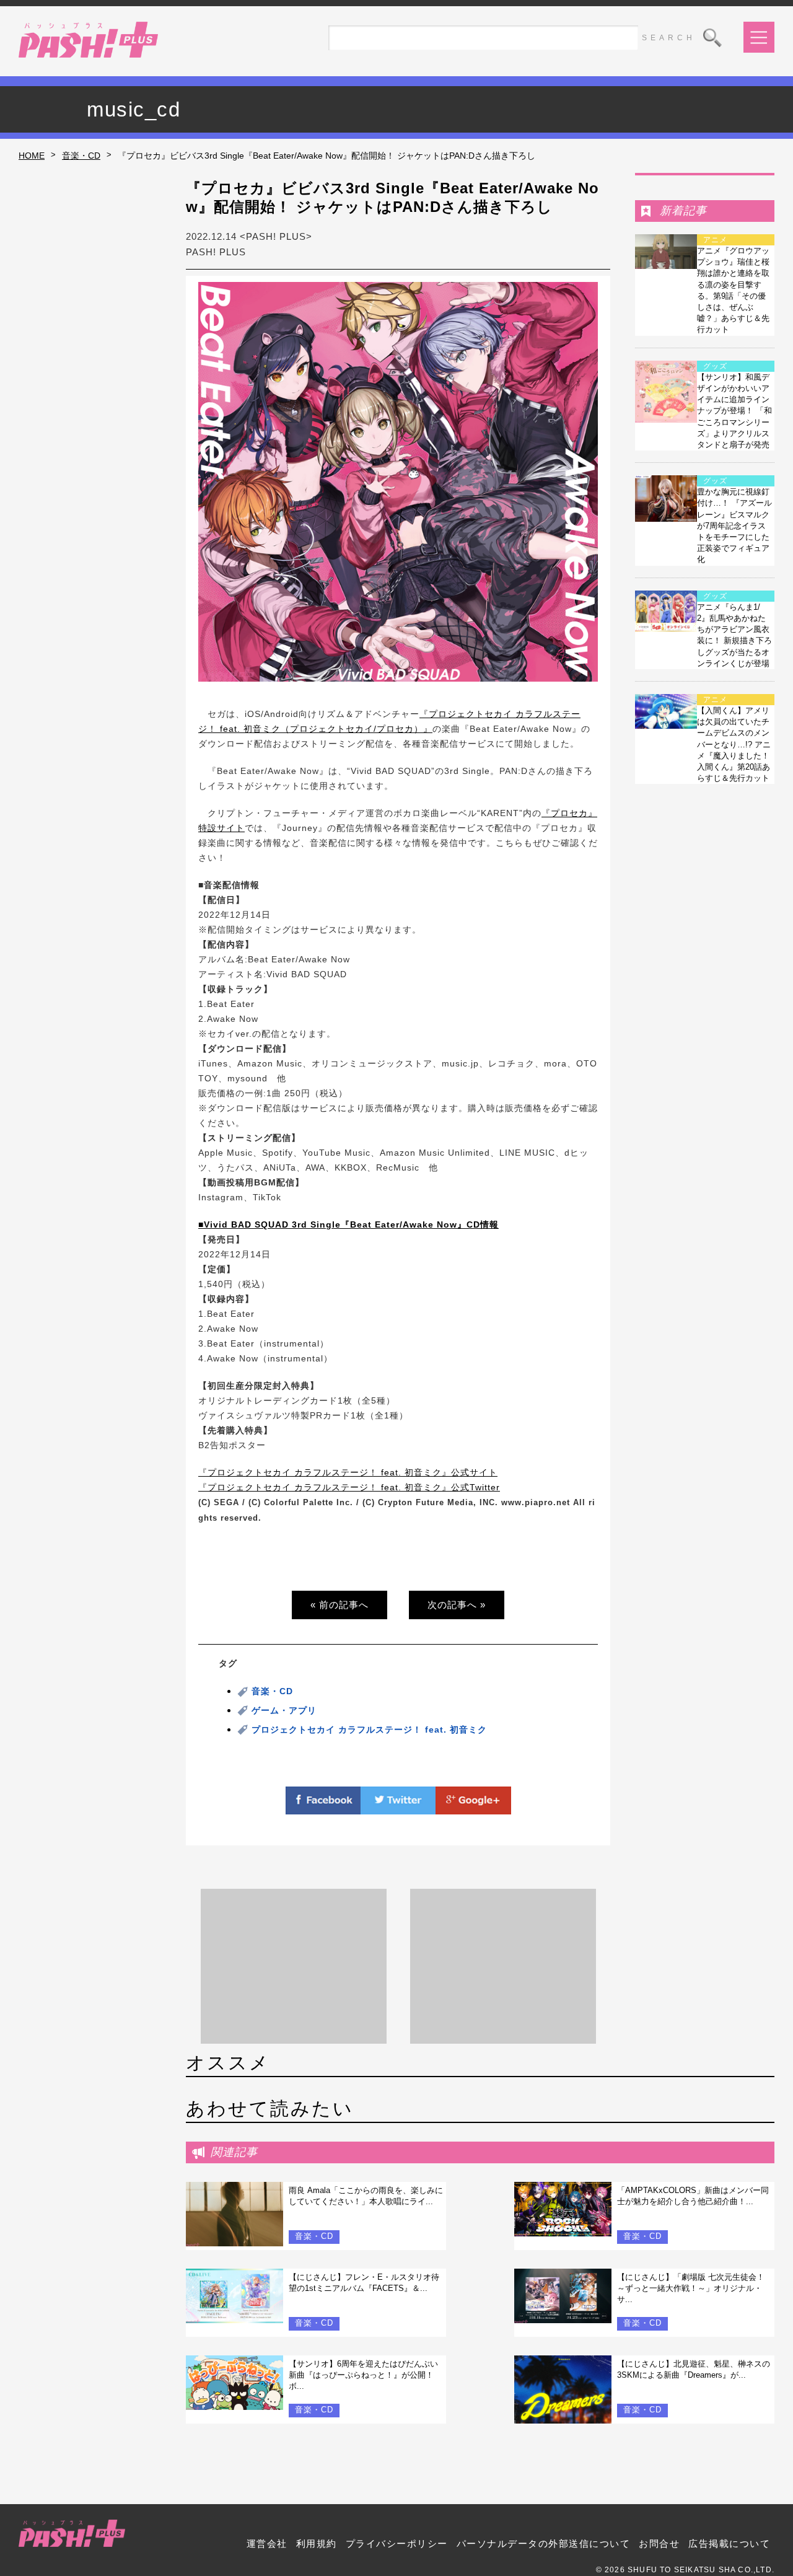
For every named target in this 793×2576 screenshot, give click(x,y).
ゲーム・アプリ (284, 1710)
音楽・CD (81, 156)
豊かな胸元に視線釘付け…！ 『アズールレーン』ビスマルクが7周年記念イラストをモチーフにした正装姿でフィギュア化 (734, 525)
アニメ (715, 240)
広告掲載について (729, 2543)
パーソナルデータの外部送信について (544, 2543)
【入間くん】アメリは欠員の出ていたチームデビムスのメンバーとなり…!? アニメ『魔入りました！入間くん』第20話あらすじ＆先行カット (734, 744)
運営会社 (267, 2543)
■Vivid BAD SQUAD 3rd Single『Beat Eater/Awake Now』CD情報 (348, 1224)
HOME (32, 156)
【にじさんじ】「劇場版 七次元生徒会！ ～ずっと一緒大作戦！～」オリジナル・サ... (691, 2288)
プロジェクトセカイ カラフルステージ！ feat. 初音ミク (369, 1730)
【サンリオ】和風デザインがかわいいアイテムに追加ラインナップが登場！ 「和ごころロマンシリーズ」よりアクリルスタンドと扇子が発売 (734, 411)
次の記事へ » (457, 1605)
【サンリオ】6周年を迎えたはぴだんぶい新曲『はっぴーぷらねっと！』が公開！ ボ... (363, 2375)
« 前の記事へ (340, 1605)
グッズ (715, 366)
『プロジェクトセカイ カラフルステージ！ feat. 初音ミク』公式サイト (348, 1472)
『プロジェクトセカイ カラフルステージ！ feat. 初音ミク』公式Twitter (349, 1487)
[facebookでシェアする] (323, 1807)
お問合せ (659, 2543)
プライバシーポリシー (397, 2543)
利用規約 (317, 2543)
